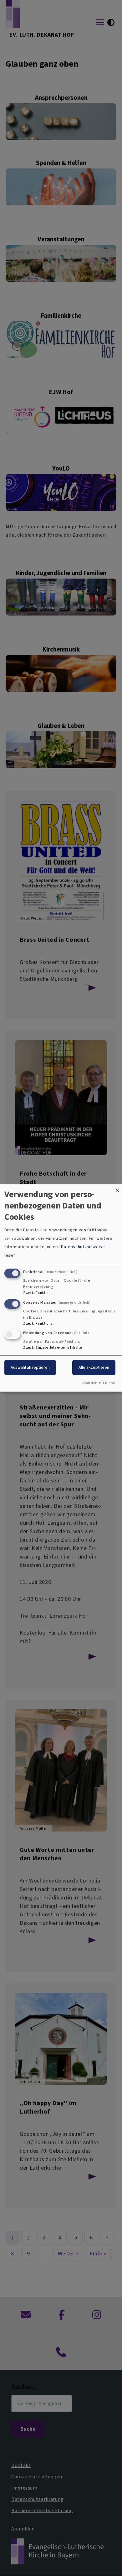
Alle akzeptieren (94, 1367)
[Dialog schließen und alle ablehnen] (117, 1188)
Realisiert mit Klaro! (99, 1383)
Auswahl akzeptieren (30, 1367)
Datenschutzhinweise (83, 1247)
